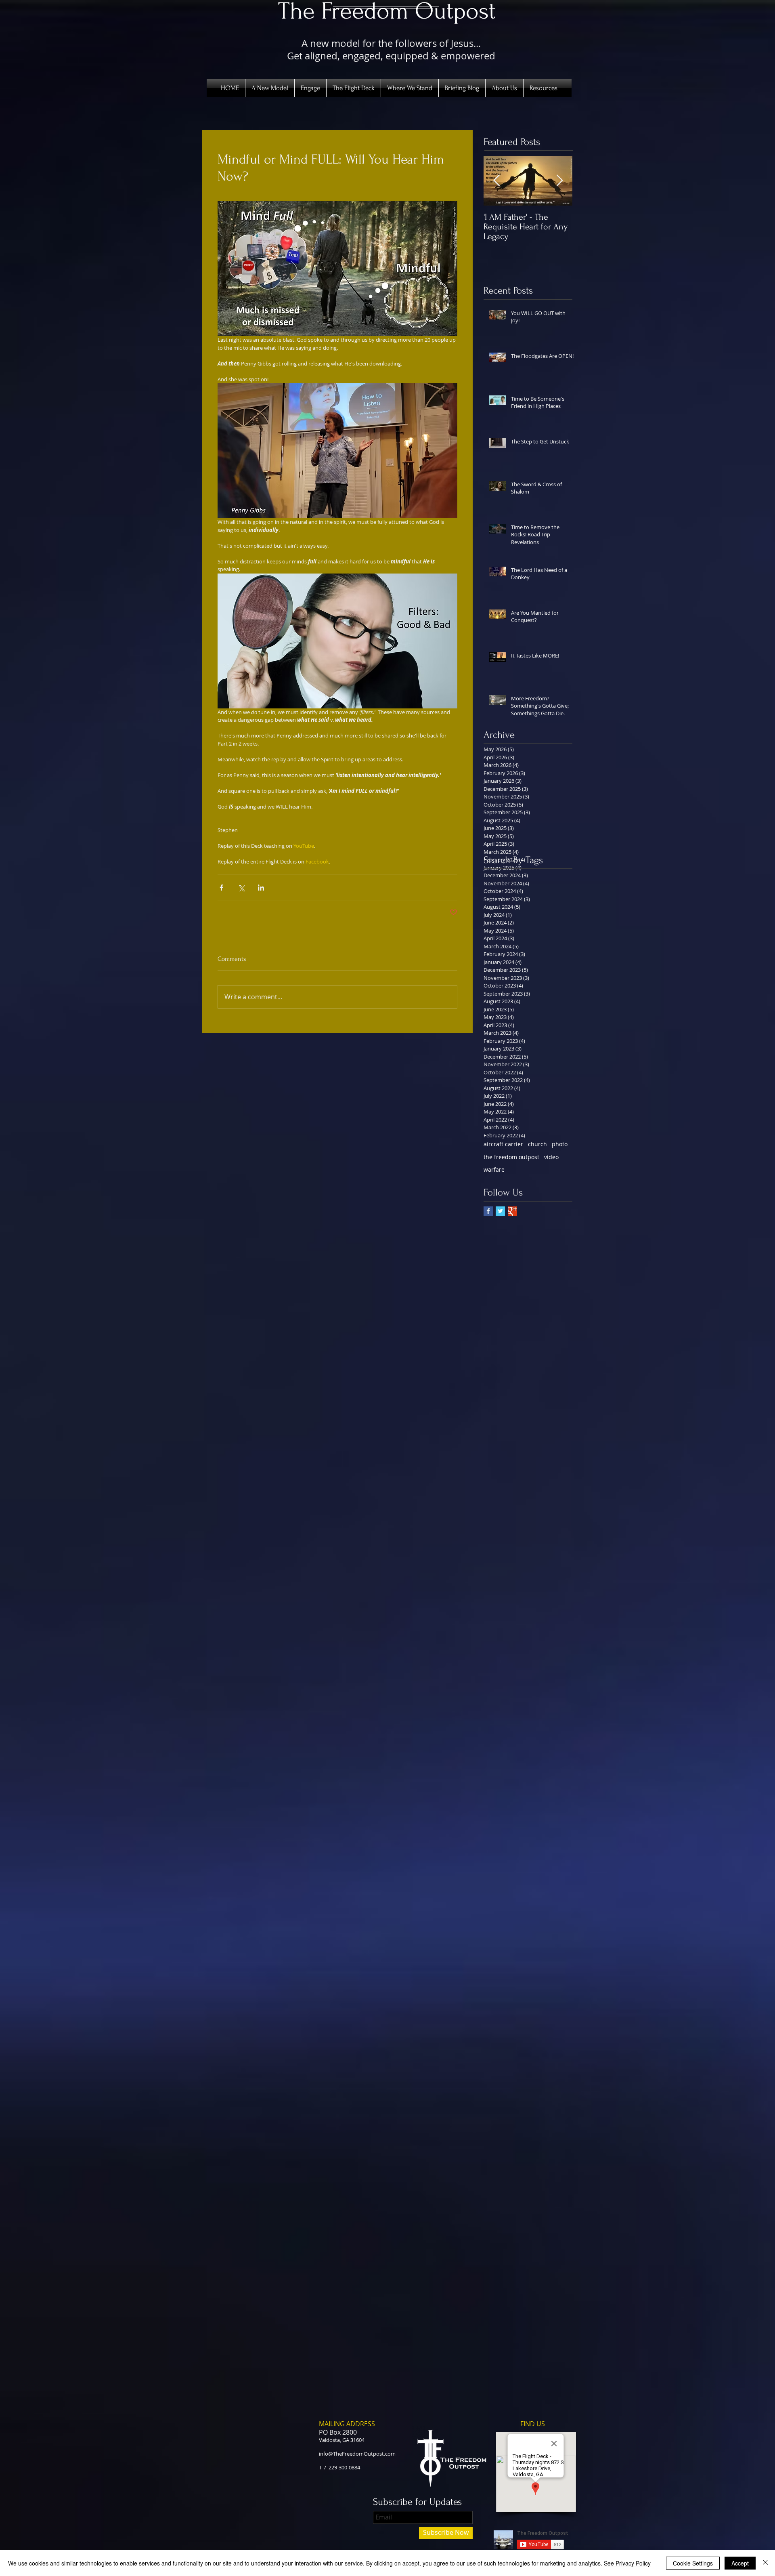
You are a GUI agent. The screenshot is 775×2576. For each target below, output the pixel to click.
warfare (494, 1169)
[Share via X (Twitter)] (241, 888)
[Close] (765, 2563)
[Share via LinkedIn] (261, 888)
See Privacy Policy (627, 2563)
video (551, 1157)
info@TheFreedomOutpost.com (357, 2454)
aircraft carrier (503, 1144)
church (537, 1144)
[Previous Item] (496, 181)
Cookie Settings (693, 2563)
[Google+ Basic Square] (512, 1211)
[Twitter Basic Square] (500, 1211)
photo (560, 1144)
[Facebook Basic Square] (488, 1211)
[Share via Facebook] (221, 888)
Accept (740, 2563)
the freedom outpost (511, 1157)
